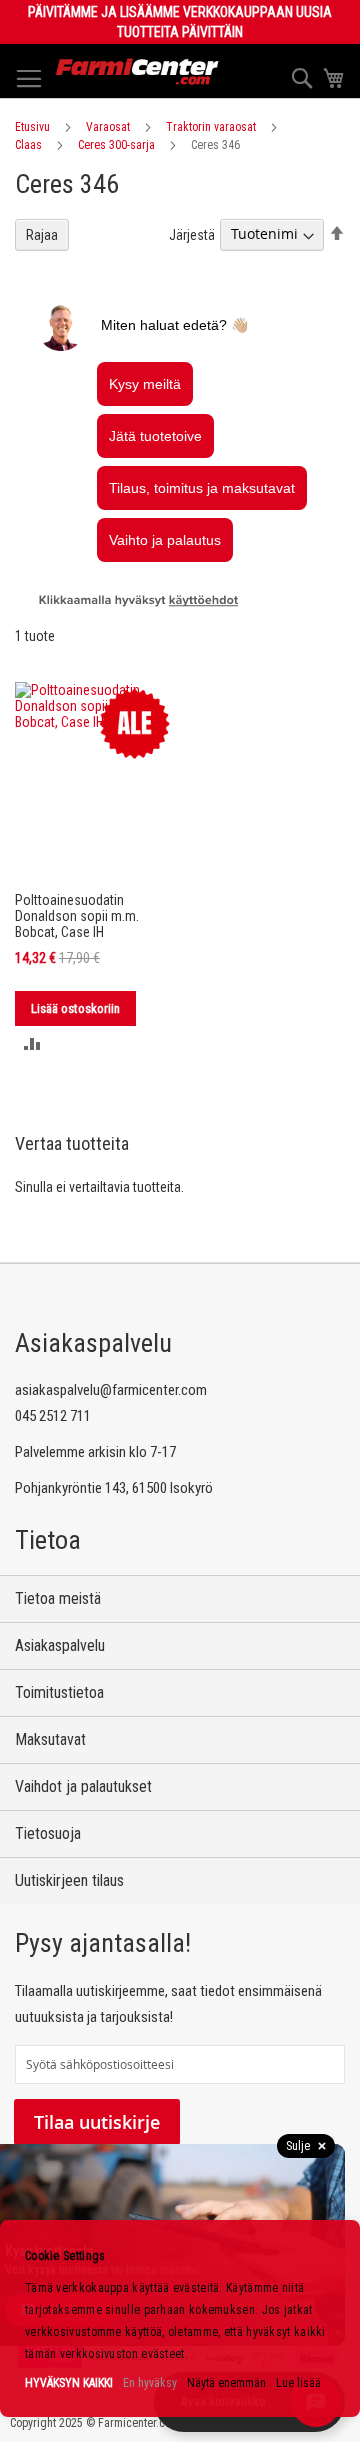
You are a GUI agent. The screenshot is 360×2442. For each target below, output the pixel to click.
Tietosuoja (48, 1833)
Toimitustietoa (59, 1692)
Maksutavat (50, 1739)
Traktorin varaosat (211, 127)
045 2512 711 (53, 1416)
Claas (28, 145)
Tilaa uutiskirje (97, 2122)
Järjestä (192, 234)
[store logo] (137, 71)
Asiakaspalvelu (60, 1645)
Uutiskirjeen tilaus (69, 1880)
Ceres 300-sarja (116, 145)
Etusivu (32, 127)
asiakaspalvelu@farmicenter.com (111, 1390)
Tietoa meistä (58, 1598)
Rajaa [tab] (42, 235)
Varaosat (108, 127)
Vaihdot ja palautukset (83, 1786)
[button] (32, 1043)
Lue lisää (298, 2383)
